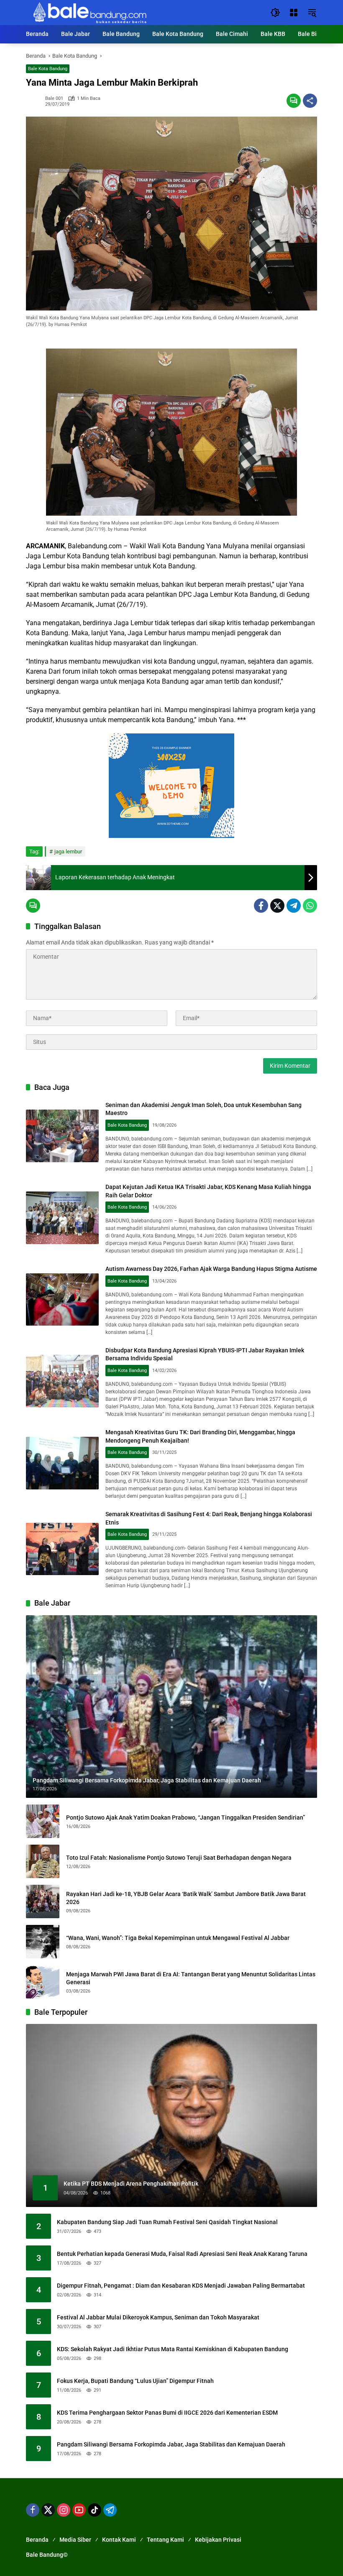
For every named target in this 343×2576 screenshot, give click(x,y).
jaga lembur (68, 851)
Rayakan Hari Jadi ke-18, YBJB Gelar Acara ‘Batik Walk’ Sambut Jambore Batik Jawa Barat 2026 (186, 1898)
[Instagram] (64, 2510)
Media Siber (75, 2540)
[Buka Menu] (294, 13)
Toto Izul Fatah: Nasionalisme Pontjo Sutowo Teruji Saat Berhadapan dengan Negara (179, 1858)
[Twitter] (277, 906)
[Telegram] (294, 906)
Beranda (37, 2540)
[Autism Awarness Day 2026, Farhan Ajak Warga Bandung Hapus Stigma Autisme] (62, 1300)
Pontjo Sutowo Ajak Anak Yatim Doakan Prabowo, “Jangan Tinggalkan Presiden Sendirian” (186, 1817)
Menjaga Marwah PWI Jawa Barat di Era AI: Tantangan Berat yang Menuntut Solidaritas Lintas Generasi (191, 1978)
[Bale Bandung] (89, 12)
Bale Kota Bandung (48, 69)
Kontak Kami (119, 2540)
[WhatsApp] (310, 906)
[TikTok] (95, 2510)
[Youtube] (79, 2510)
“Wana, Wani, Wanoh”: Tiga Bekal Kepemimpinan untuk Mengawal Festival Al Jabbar (178, 1938)
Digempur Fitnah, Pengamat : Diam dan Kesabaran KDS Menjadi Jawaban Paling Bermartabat (181, 2286)
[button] (275, 13)
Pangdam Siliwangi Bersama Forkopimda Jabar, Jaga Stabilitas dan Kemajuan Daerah (171, 2444)
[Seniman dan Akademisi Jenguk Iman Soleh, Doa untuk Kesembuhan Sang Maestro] (62, 1136)
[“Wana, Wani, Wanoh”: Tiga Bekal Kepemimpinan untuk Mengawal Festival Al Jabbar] (43, 1942)
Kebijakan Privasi (218, 2540)
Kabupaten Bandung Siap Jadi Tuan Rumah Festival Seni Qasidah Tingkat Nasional (167, 2222)
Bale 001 (54, 98)
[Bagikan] (310, 101)
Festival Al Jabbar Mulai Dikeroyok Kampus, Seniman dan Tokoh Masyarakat (158, 2317)
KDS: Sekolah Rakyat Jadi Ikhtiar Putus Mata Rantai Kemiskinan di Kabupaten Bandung (173, 2349)
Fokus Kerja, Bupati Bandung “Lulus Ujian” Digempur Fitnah (135, 2381)
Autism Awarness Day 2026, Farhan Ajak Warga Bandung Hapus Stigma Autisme (211, 1269)
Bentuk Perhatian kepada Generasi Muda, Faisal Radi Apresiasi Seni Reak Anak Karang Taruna (182, 2254)
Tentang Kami (165, 2540)
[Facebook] (261, 906)
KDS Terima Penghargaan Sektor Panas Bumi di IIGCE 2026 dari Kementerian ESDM (167, 2413)
